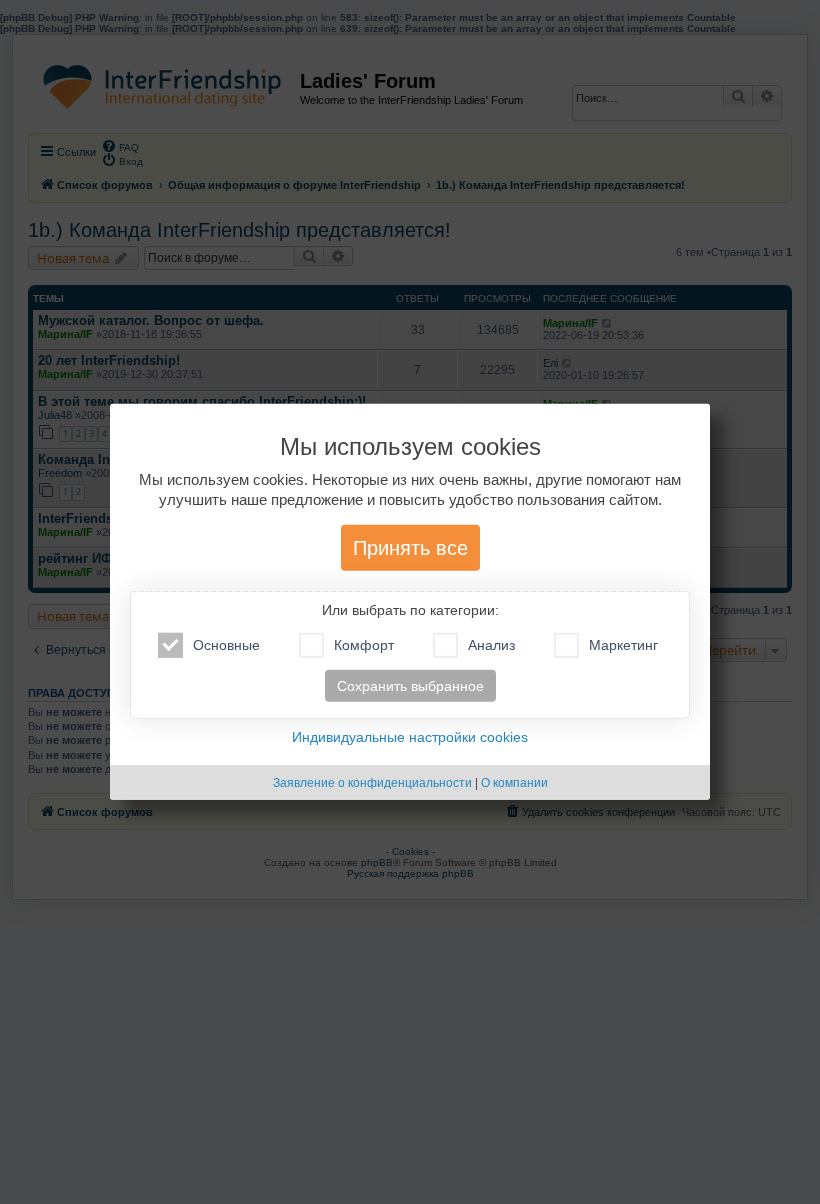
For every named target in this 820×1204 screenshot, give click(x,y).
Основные (226, 645)
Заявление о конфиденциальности (372, 783)
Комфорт (364, 645)
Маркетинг (623, 645)
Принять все (410, 548)
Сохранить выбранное (410, 686)
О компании (514, 783)
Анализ (491, 645)
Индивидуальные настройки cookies (410, 737)
